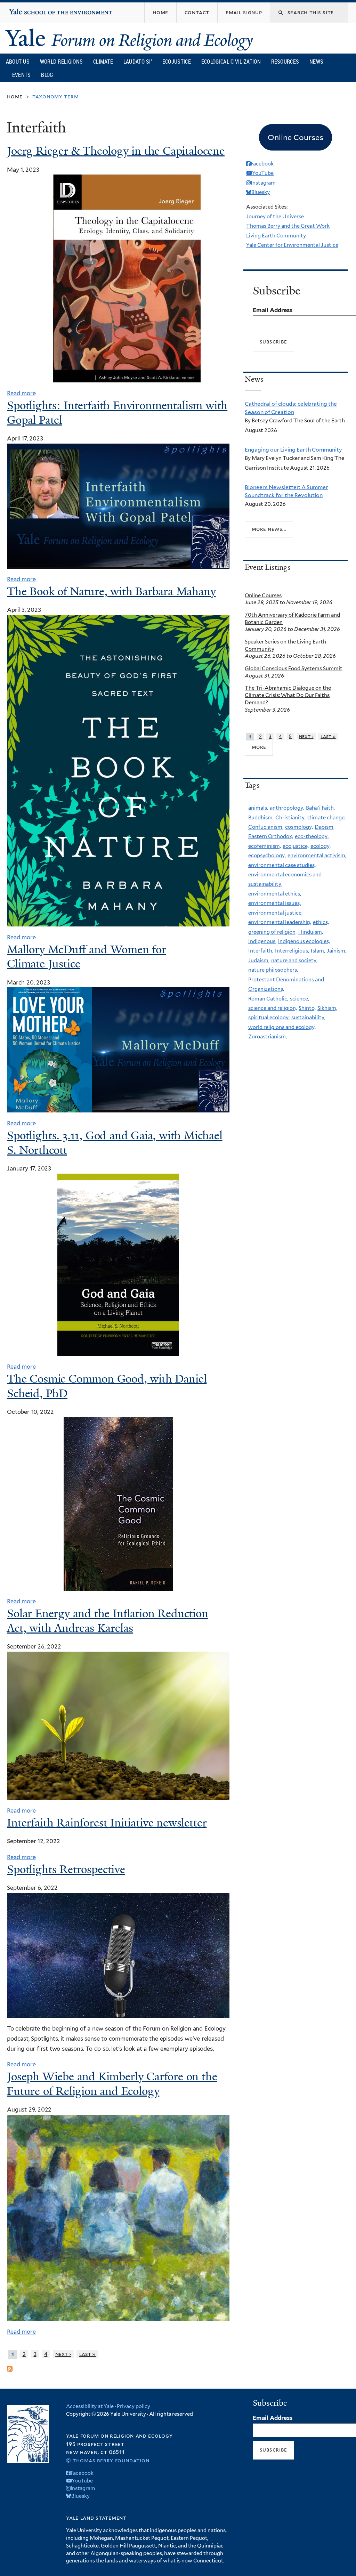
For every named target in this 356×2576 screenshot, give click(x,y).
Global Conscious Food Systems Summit (294, 669)
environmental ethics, (275, 894)
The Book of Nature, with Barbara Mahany (111, 591)
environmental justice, (275, 913)
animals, (258, 808)
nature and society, (294, 961)
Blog (47, 75)
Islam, (318, 951)
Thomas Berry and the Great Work (288, 226)
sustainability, (308, 1018)
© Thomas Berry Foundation (108, 2460)
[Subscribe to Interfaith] (10, 2366)
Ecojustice (177, 62)
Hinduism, (311, 932)
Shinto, (307, 1008)
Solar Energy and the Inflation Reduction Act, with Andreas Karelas (108, 1621)
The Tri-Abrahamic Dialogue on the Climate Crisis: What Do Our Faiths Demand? (288, 695)
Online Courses (263, 596)
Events (22, 75)
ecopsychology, (267, 856)
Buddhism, (261, 818)
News (316, 62)
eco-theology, (312, 836)
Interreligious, (292, 951)
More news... (269, 529)
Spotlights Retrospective (66, 1869)
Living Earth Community (276, 236)
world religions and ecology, (282, 1027)
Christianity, (290, 818)
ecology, (321, 846)
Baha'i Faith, (320, 808)
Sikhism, (327, 1008)
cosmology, (299, 827)
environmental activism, (317, 856)
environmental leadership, (280, 922)
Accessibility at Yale (90, 2406)
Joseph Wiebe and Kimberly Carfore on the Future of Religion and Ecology (112, 2084)
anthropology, (287, 808)
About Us (18, 62)
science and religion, (273, 1008)
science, (300, 999)
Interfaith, (261, 951)
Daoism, (325, 827)
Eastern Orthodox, (271, 836)
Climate (103, 62)
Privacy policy (133, 2406)
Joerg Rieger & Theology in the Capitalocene (116, 151)
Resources (285, 62)
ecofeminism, (265, 846)
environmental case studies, (282, 865)
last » (88, 2354)
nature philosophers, (273, 970)
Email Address (273, 310)
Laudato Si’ (138, 62)
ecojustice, (296, 846)
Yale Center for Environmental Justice (292, 245)
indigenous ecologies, (304, 941)
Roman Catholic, (268, 999)
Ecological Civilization (231, 62)
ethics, (321, 922)
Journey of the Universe (275, 217)
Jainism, (337, 951)
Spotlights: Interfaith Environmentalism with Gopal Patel (117, 413)
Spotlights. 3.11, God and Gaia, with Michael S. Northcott (115, 1143)
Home (15, 96)
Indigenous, (262, 941)
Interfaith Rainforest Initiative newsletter (107, 1823)
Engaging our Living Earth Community (293, 450)
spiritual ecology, (269, 1018)
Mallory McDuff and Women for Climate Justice (87, 957)
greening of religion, (272, 932)
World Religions (62, 62)
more (259, 747)
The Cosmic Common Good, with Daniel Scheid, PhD (107, 1386)
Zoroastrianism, (268, 1037)
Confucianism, (266, 827)
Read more (21, 393)
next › (63, 2354)
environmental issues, (274, 903)
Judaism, (259, 961)
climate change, (326, 818)
